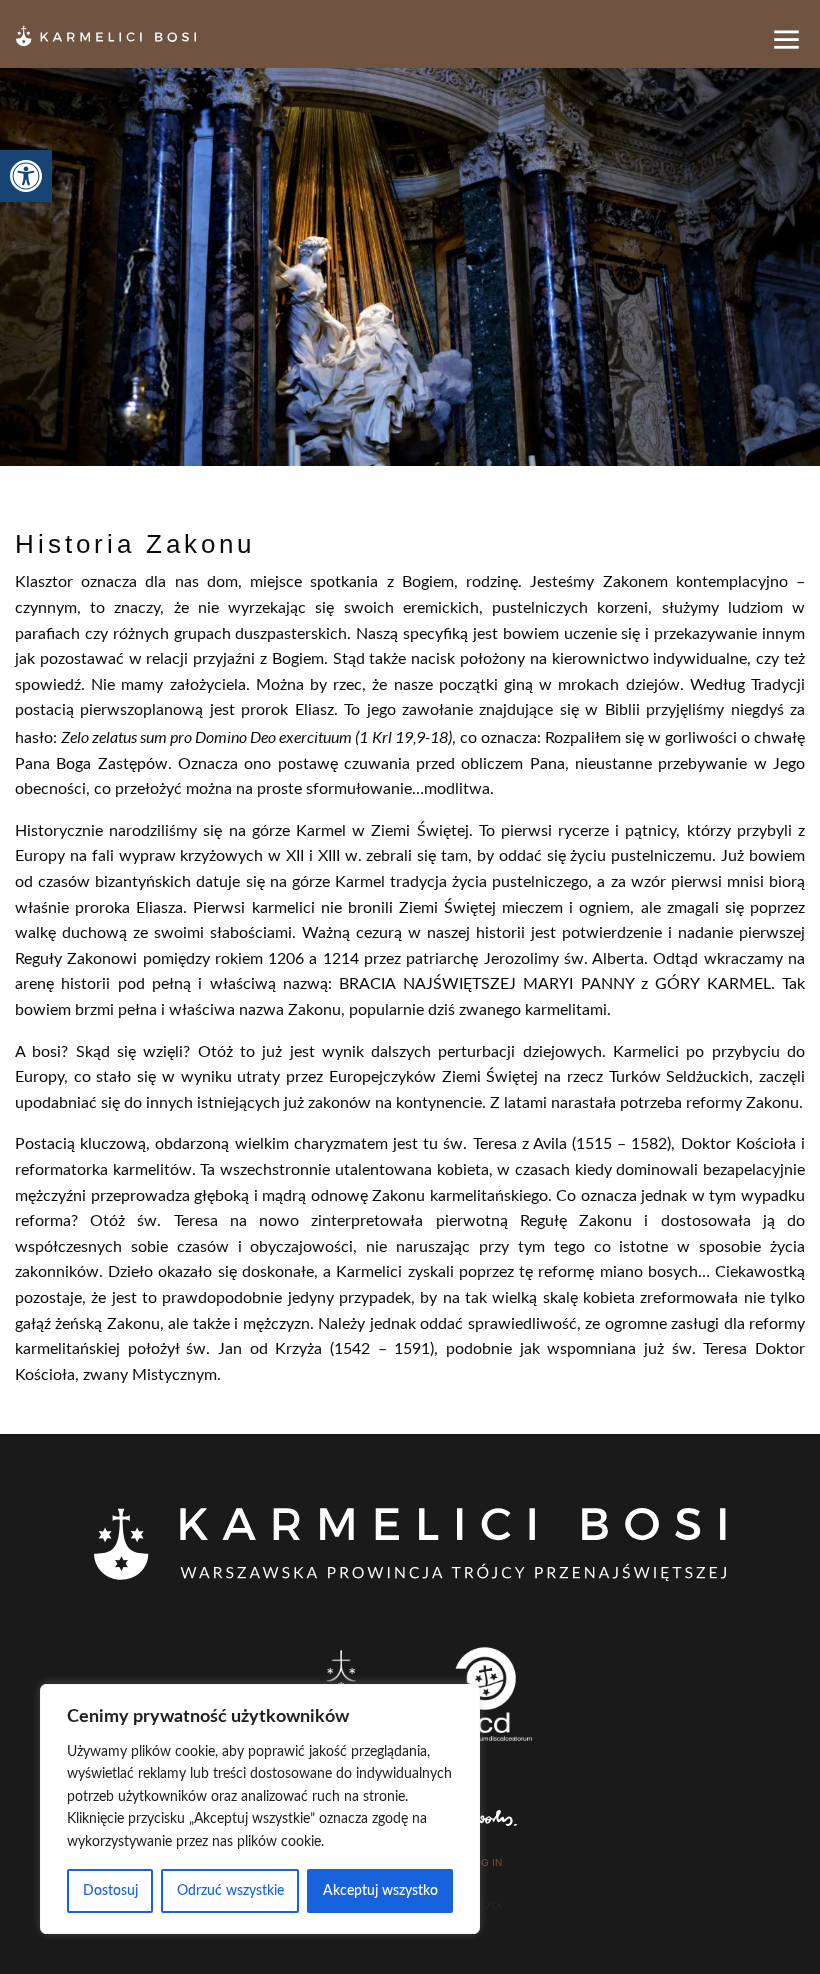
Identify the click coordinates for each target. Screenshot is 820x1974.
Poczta (483, 1907)
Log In (484, 1863)
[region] (260, 1809)
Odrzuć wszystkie (230, 1891)
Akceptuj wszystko (380, 1891)
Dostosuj (110, 1891)
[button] (26, 176)
